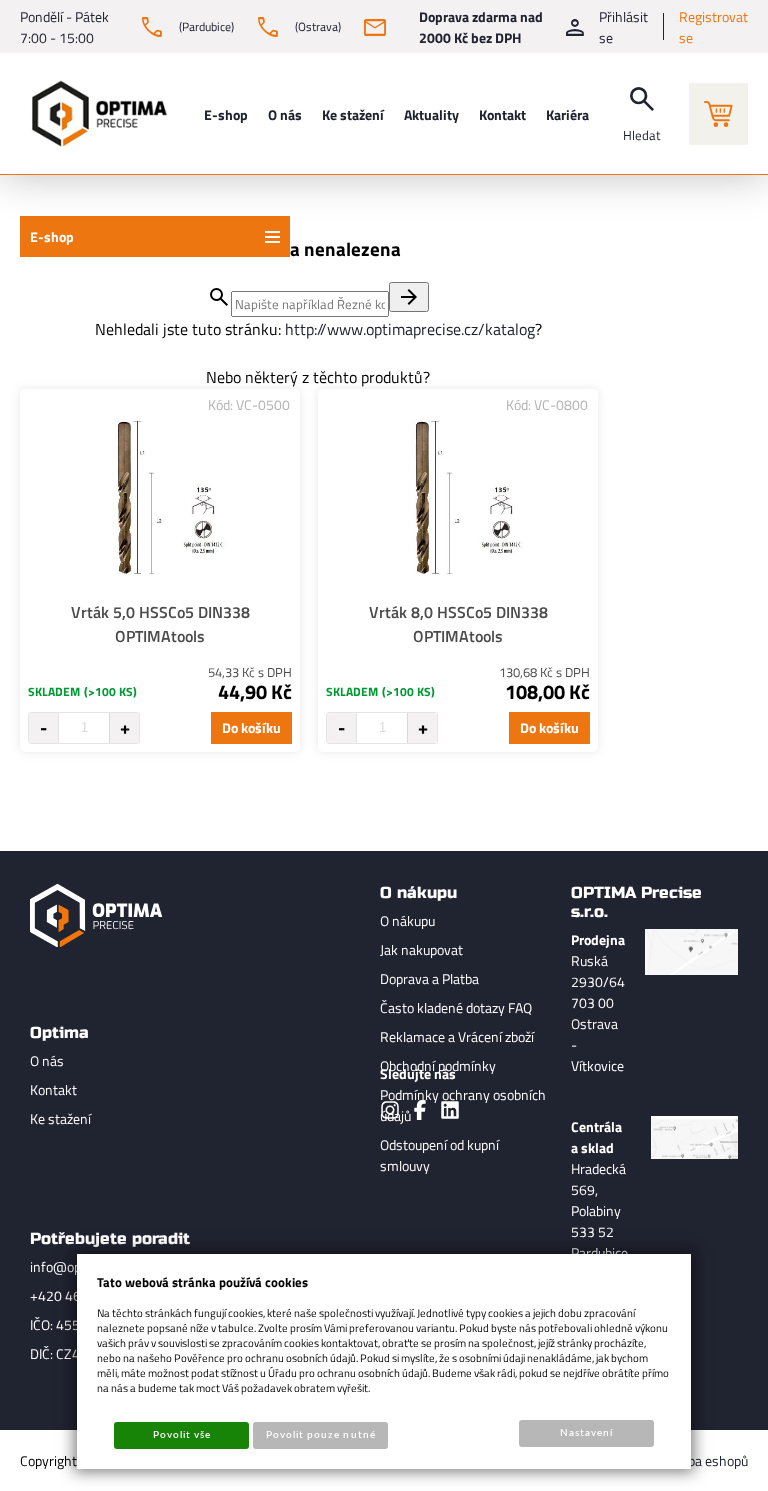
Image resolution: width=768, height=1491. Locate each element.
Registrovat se (713, 27)
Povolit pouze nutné (321, 1435)
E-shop (52, 236)
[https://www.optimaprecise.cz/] (95, 113)
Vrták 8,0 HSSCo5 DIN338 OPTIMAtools (458, 624)
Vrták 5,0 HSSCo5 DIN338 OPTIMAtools (160, 624)
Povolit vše (182, 1435)
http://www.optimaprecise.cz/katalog (410, 329)
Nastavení (586, 1433)
